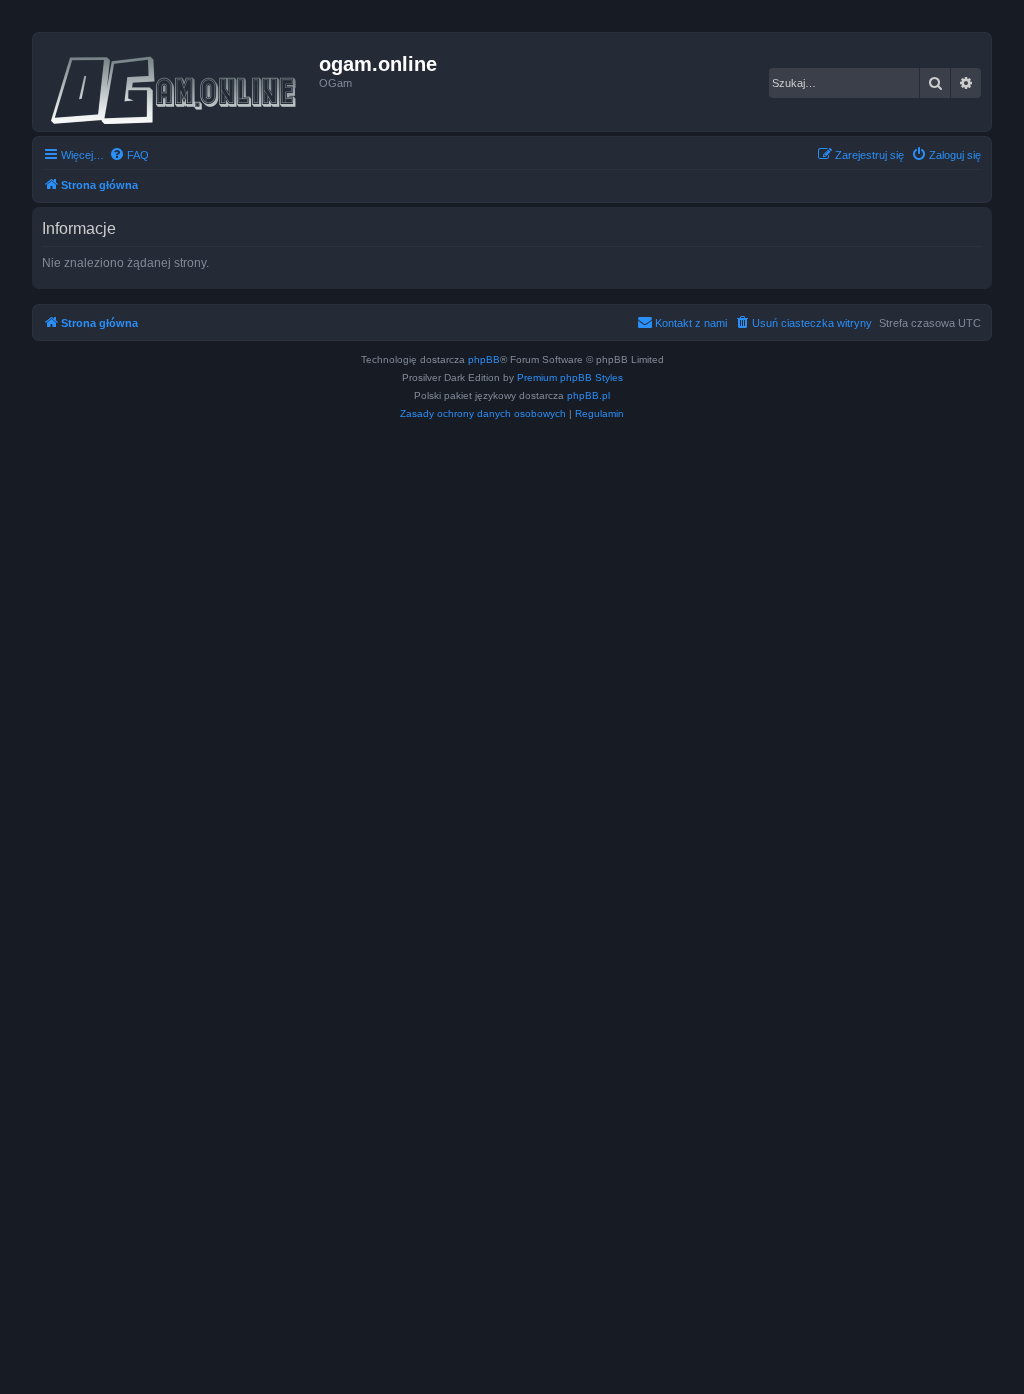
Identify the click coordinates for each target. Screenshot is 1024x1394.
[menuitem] (129, 155)
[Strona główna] (178, 82)
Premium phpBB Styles (570, 377)
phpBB (484, 359)
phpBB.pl (588, 395)
